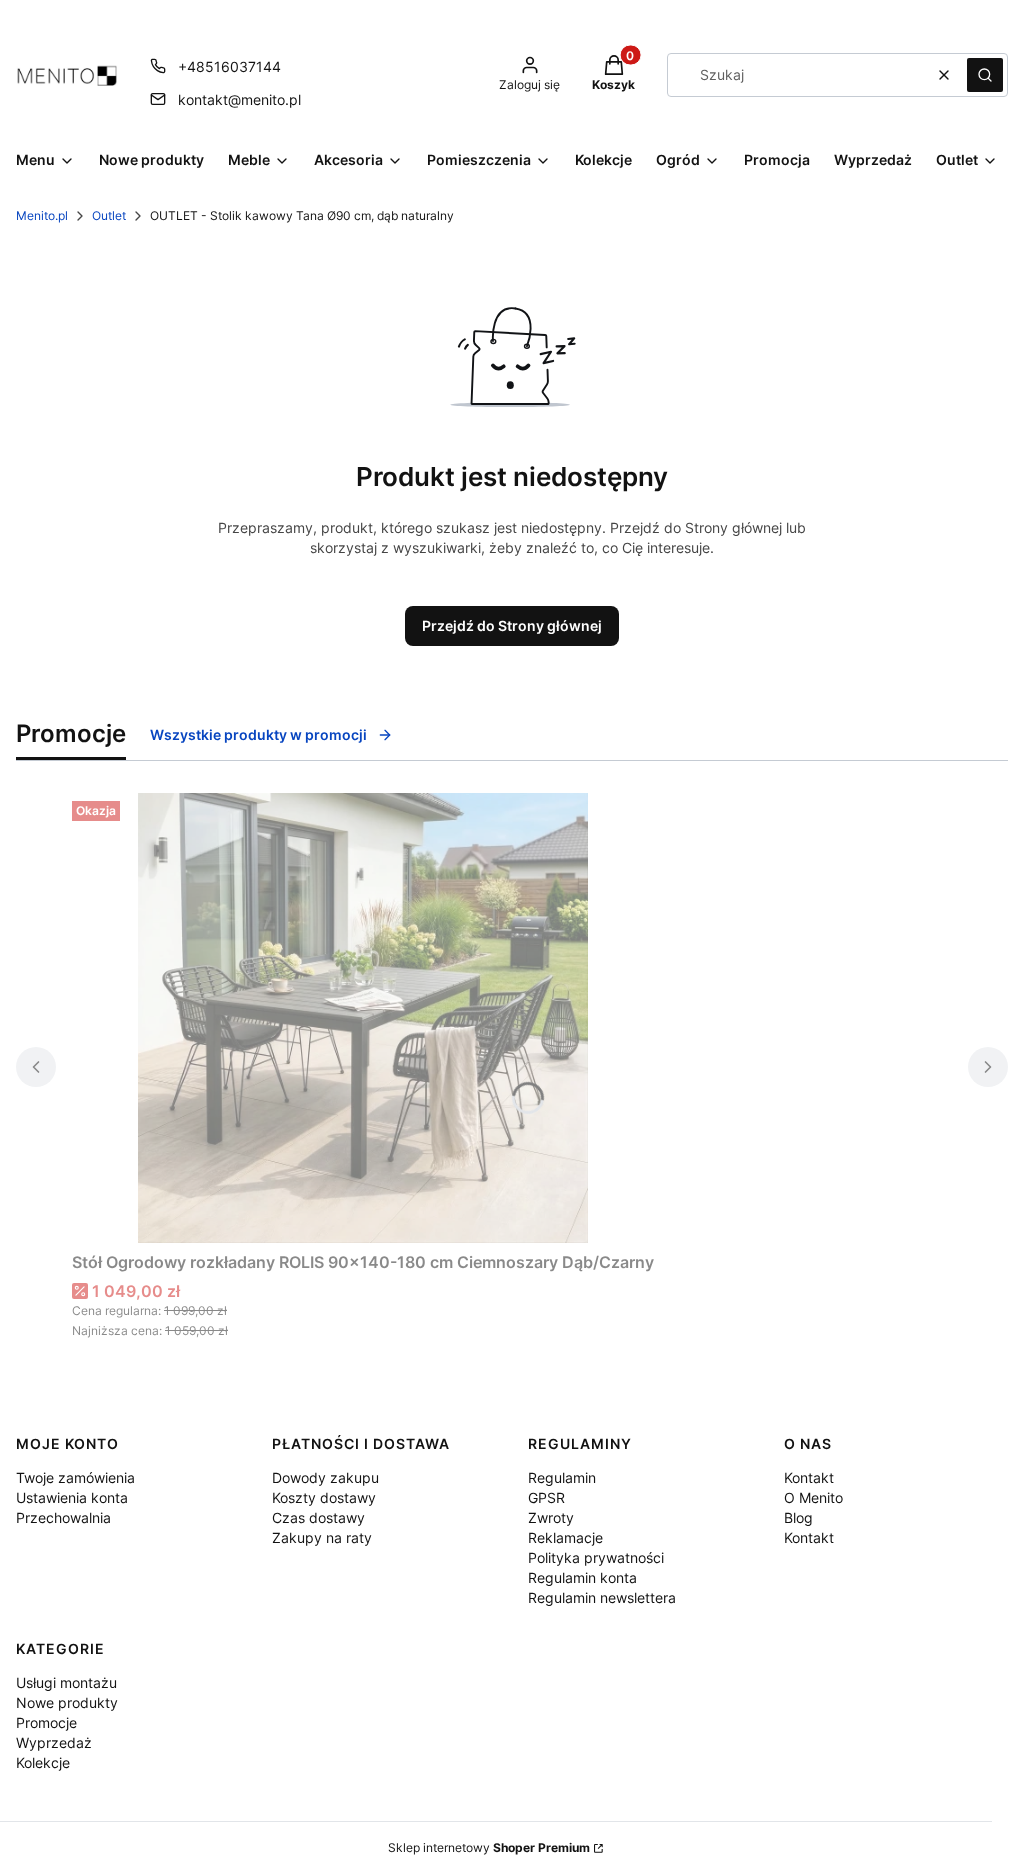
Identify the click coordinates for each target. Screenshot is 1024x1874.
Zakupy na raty (322, 1537)
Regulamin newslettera (602, 1597)
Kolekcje (43, 1762)
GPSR (546, 1497)
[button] (985, 75)
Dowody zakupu (325, 1477)
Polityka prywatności (596, 1557)
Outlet (109, 215)
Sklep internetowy (489, 1847)
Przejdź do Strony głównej (512, 625)
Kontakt (809, 1477)
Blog (798, 1517)
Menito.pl (42, 215)
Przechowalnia (63, 1517)
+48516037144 (229, 66)
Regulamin (562, 1477)
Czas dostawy (318, 1517)
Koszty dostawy (324, 1497)
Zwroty (551, 1517)
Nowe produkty (67, 1702)
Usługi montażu (66, 1682)
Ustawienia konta (72, 1497)
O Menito (813, 1497)
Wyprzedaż (54, 1742)
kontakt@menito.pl (239, 99)
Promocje (46, 1722)
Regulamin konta (582, 1577)
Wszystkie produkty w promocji (258, 734)
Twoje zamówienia (75, 1477)
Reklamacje (565, 1537)
